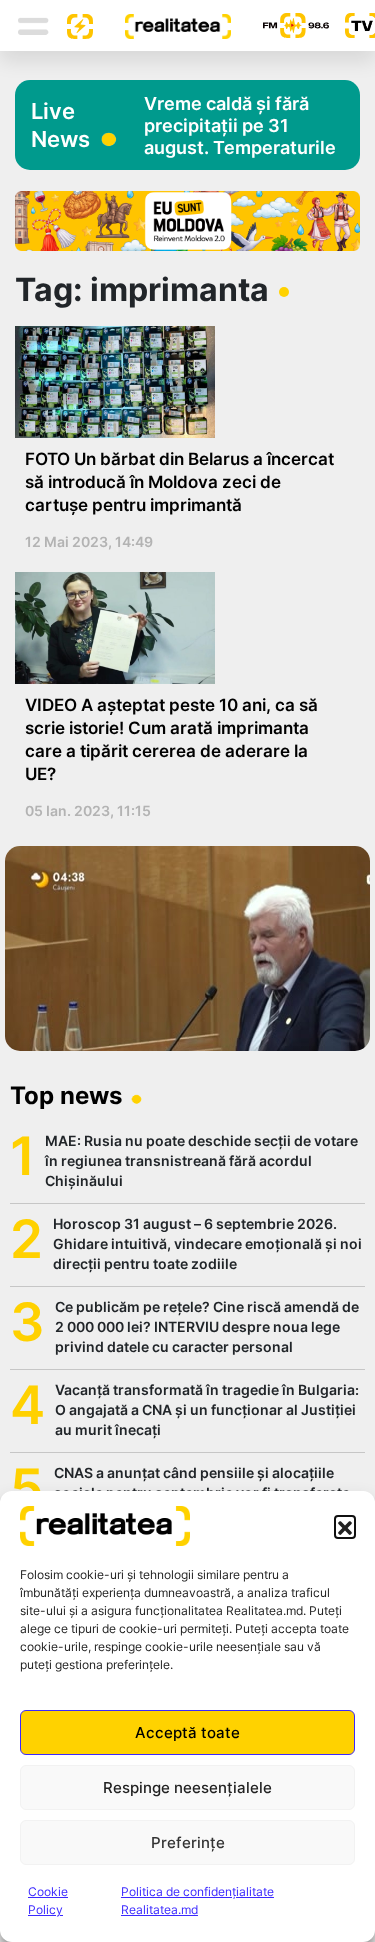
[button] (345, 1526)
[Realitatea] (162, 25)
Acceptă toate (187, 1732)
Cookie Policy (48, 1900)
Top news (66, 1095)
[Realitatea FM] (280, 25)
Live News (60, 125)
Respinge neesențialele (187, 1787)
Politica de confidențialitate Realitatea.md (197, 1900)
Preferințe (188, 1842)
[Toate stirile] (72, 25)
